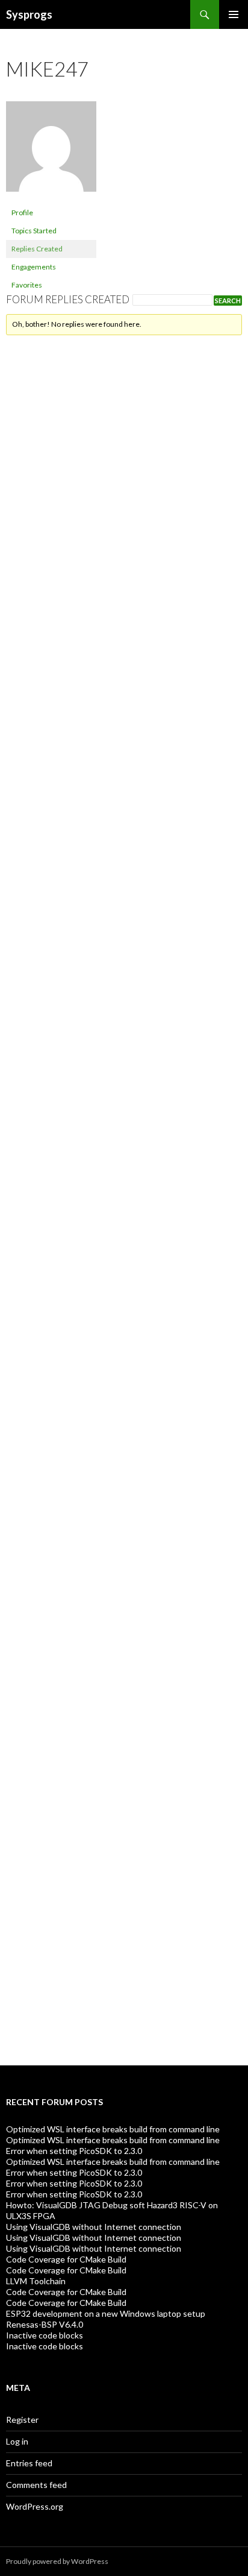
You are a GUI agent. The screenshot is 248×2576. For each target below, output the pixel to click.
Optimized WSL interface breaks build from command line (113, 2129)
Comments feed (36, 2485)
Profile (22, 213)
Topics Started (34, 231)
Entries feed (29, 2463)
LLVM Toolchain (36, 2281)
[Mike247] (51, 152)
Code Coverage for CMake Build (66, 2259)
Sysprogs (29, 14)
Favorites (27, 285)
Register (22, 2420)
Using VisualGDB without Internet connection (94, 2227)
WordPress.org (35, 2506)
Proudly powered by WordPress (57, 2561)
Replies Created (37, 249)
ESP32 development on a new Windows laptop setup (106, 2313)
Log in (17, 2441)
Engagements (34, 267)
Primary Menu (234, 14)
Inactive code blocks (45, 2335)
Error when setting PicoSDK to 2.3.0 (74, 2151)
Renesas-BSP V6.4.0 (45, 2324)
